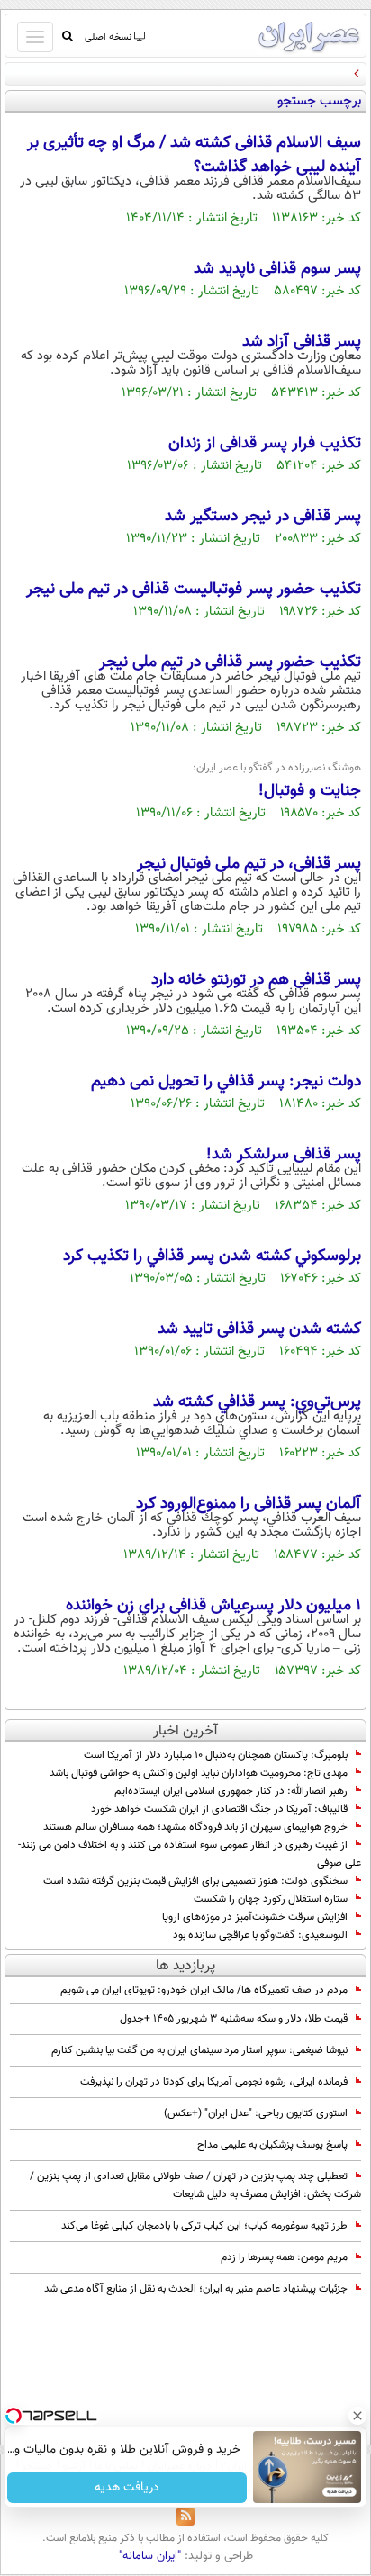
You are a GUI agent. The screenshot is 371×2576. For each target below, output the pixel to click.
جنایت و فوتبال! (310, 791)
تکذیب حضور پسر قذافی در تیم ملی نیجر (230, 662)
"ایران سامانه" (150, 2556)
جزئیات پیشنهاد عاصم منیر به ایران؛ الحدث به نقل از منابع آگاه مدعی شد (196, 2289)
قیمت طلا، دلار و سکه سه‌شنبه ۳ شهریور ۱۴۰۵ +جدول (234, 2019)
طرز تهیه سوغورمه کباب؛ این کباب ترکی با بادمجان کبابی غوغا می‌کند (204, 2226)
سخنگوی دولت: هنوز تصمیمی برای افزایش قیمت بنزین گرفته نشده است (195, 1881)
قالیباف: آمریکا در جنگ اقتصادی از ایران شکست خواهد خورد (219, 1809)
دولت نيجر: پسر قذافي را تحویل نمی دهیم (226, 1082)
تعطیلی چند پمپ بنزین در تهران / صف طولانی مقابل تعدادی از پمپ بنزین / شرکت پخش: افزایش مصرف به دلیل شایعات (195, 2185)
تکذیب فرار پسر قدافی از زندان (265, 444)
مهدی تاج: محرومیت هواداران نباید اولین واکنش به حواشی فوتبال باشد (199, 1773)
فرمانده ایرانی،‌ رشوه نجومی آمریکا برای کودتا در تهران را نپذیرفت (214, 2082)
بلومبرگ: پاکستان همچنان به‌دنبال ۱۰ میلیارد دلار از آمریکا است (216, 1755)
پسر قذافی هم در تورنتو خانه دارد (256, 980)
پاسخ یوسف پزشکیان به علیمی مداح (272, 2145)
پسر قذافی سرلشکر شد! (284, 1155)
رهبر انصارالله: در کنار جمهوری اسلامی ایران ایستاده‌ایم (231, 1791)
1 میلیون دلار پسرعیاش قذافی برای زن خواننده (213, 1606)
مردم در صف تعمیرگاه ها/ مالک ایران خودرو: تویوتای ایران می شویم (204, 1990)
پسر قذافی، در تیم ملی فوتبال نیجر (249, 864)
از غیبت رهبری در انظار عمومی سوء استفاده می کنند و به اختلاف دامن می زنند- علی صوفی (190, 1854)
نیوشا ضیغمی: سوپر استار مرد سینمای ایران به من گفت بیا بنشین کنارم (199, 2050)
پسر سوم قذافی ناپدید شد (277, 269)
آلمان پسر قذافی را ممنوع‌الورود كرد (249, 1504)
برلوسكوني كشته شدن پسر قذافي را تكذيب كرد (212, 1256)
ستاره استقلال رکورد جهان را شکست (271, 1899)
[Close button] (357, 2416)
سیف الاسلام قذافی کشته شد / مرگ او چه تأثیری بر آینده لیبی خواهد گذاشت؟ (194, 155)
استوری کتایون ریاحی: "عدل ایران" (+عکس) (256, 2113)
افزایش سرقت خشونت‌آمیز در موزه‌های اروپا (255, 1917)
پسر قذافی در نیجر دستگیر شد (263, 517)
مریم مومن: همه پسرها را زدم (284, 2257)
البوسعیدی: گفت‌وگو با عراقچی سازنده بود (260, 1935)
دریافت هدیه (127, 2488)
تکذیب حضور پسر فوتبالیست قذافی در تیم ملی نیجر (194, 590)
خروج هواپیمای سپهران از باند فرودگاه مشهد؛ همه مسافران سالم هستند (195, 1827)
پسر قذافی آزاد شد (302, 342)
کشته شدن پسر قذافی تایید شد (259, 1329)
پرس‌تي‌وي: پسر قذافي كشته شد (257, 1402)
